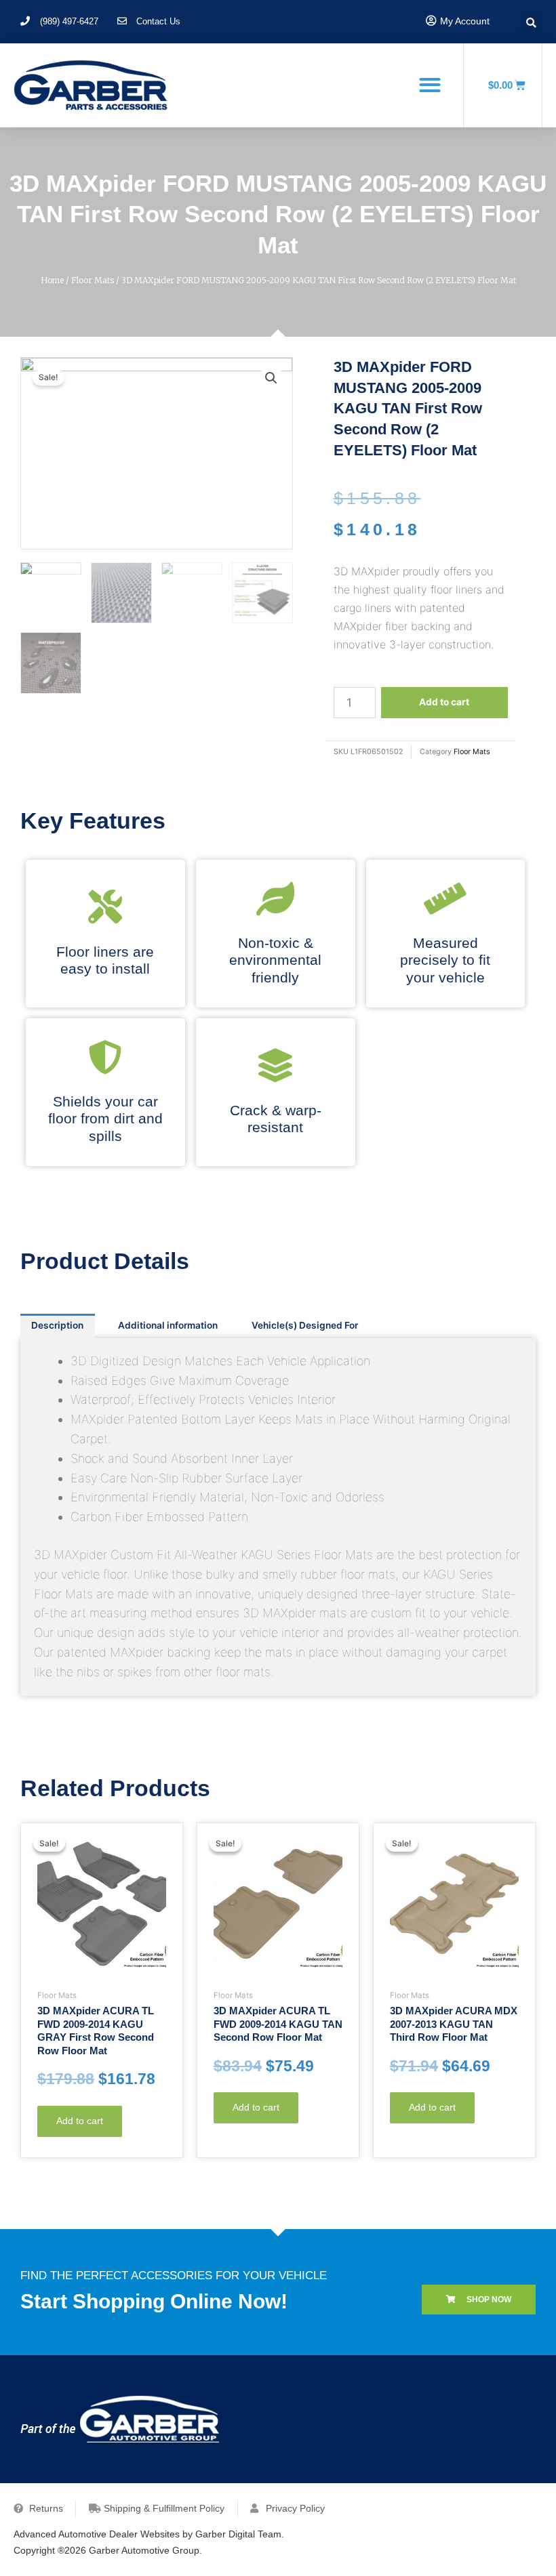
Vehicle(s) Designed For (305, 1325)
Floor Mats (93, 280)
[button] (430, 84)
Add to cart (444, 702)
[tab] (58, 1326)
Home (52, 280)
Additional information (168, 1325)
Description (57, 1325)
